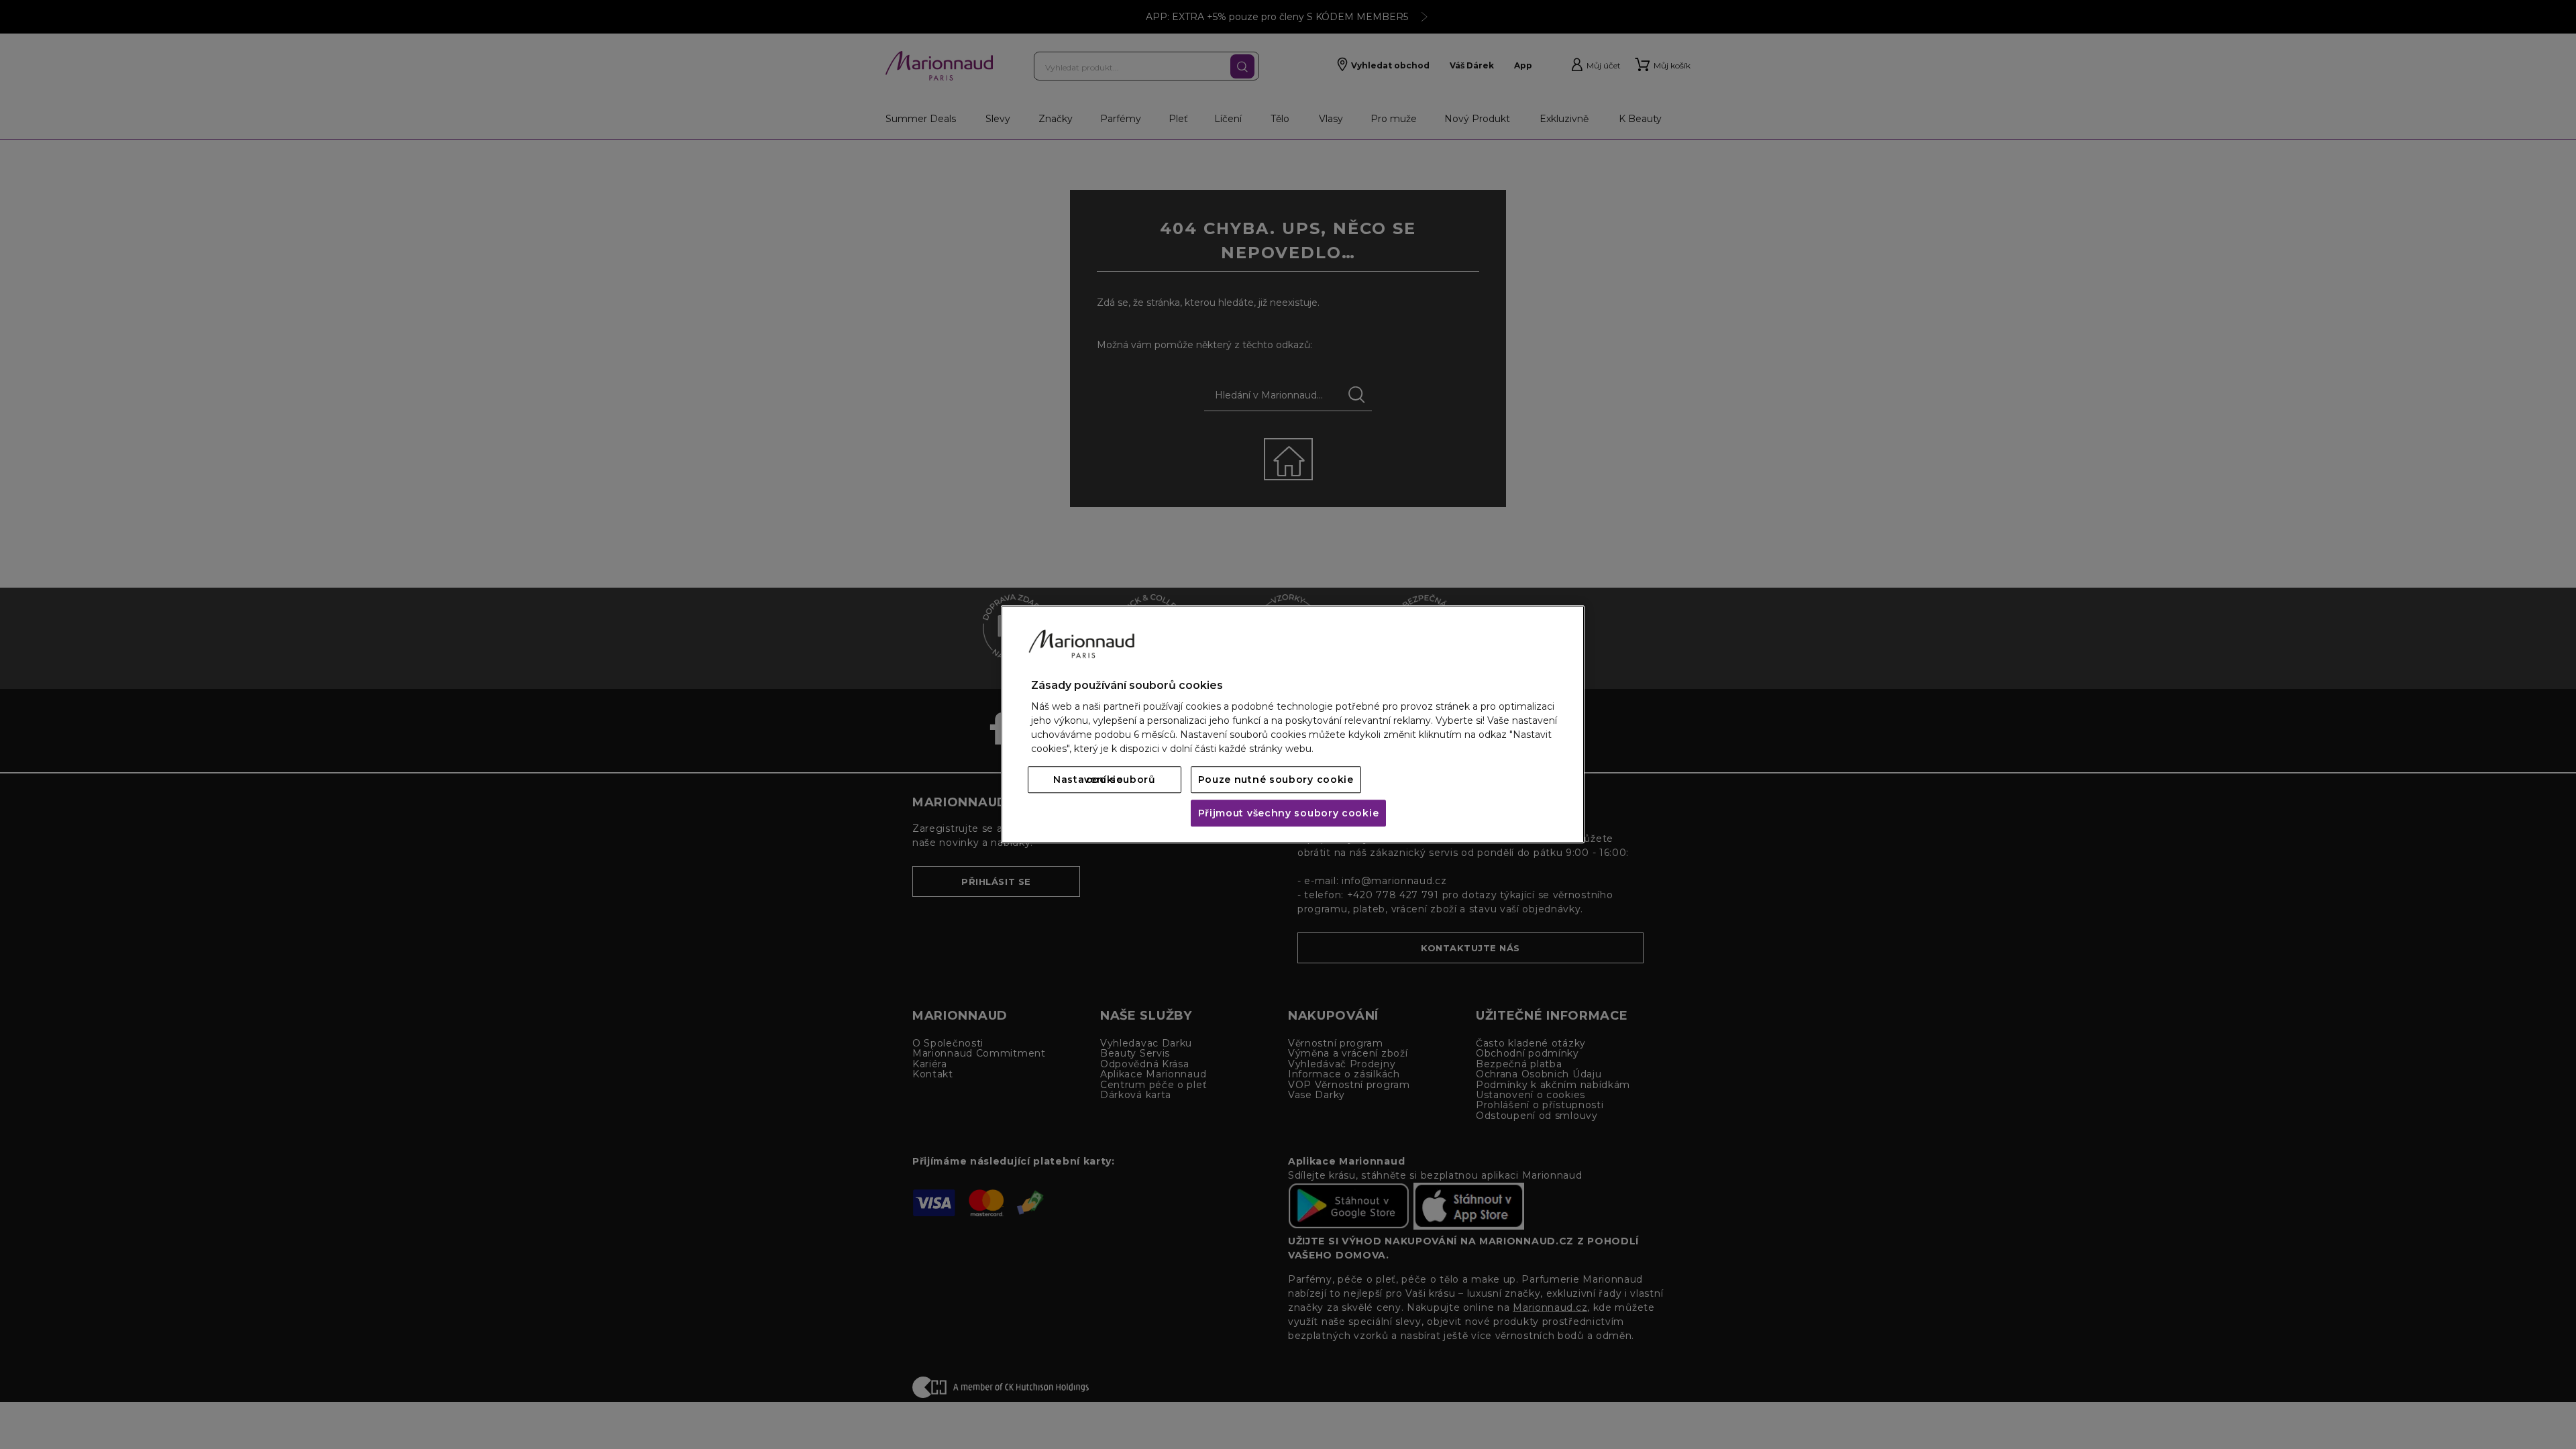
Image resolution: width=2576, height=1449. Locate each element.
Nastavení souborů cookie (1105, 780)
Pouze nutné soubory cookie (1276, 780)
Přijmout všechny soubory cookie (1289, 814)
